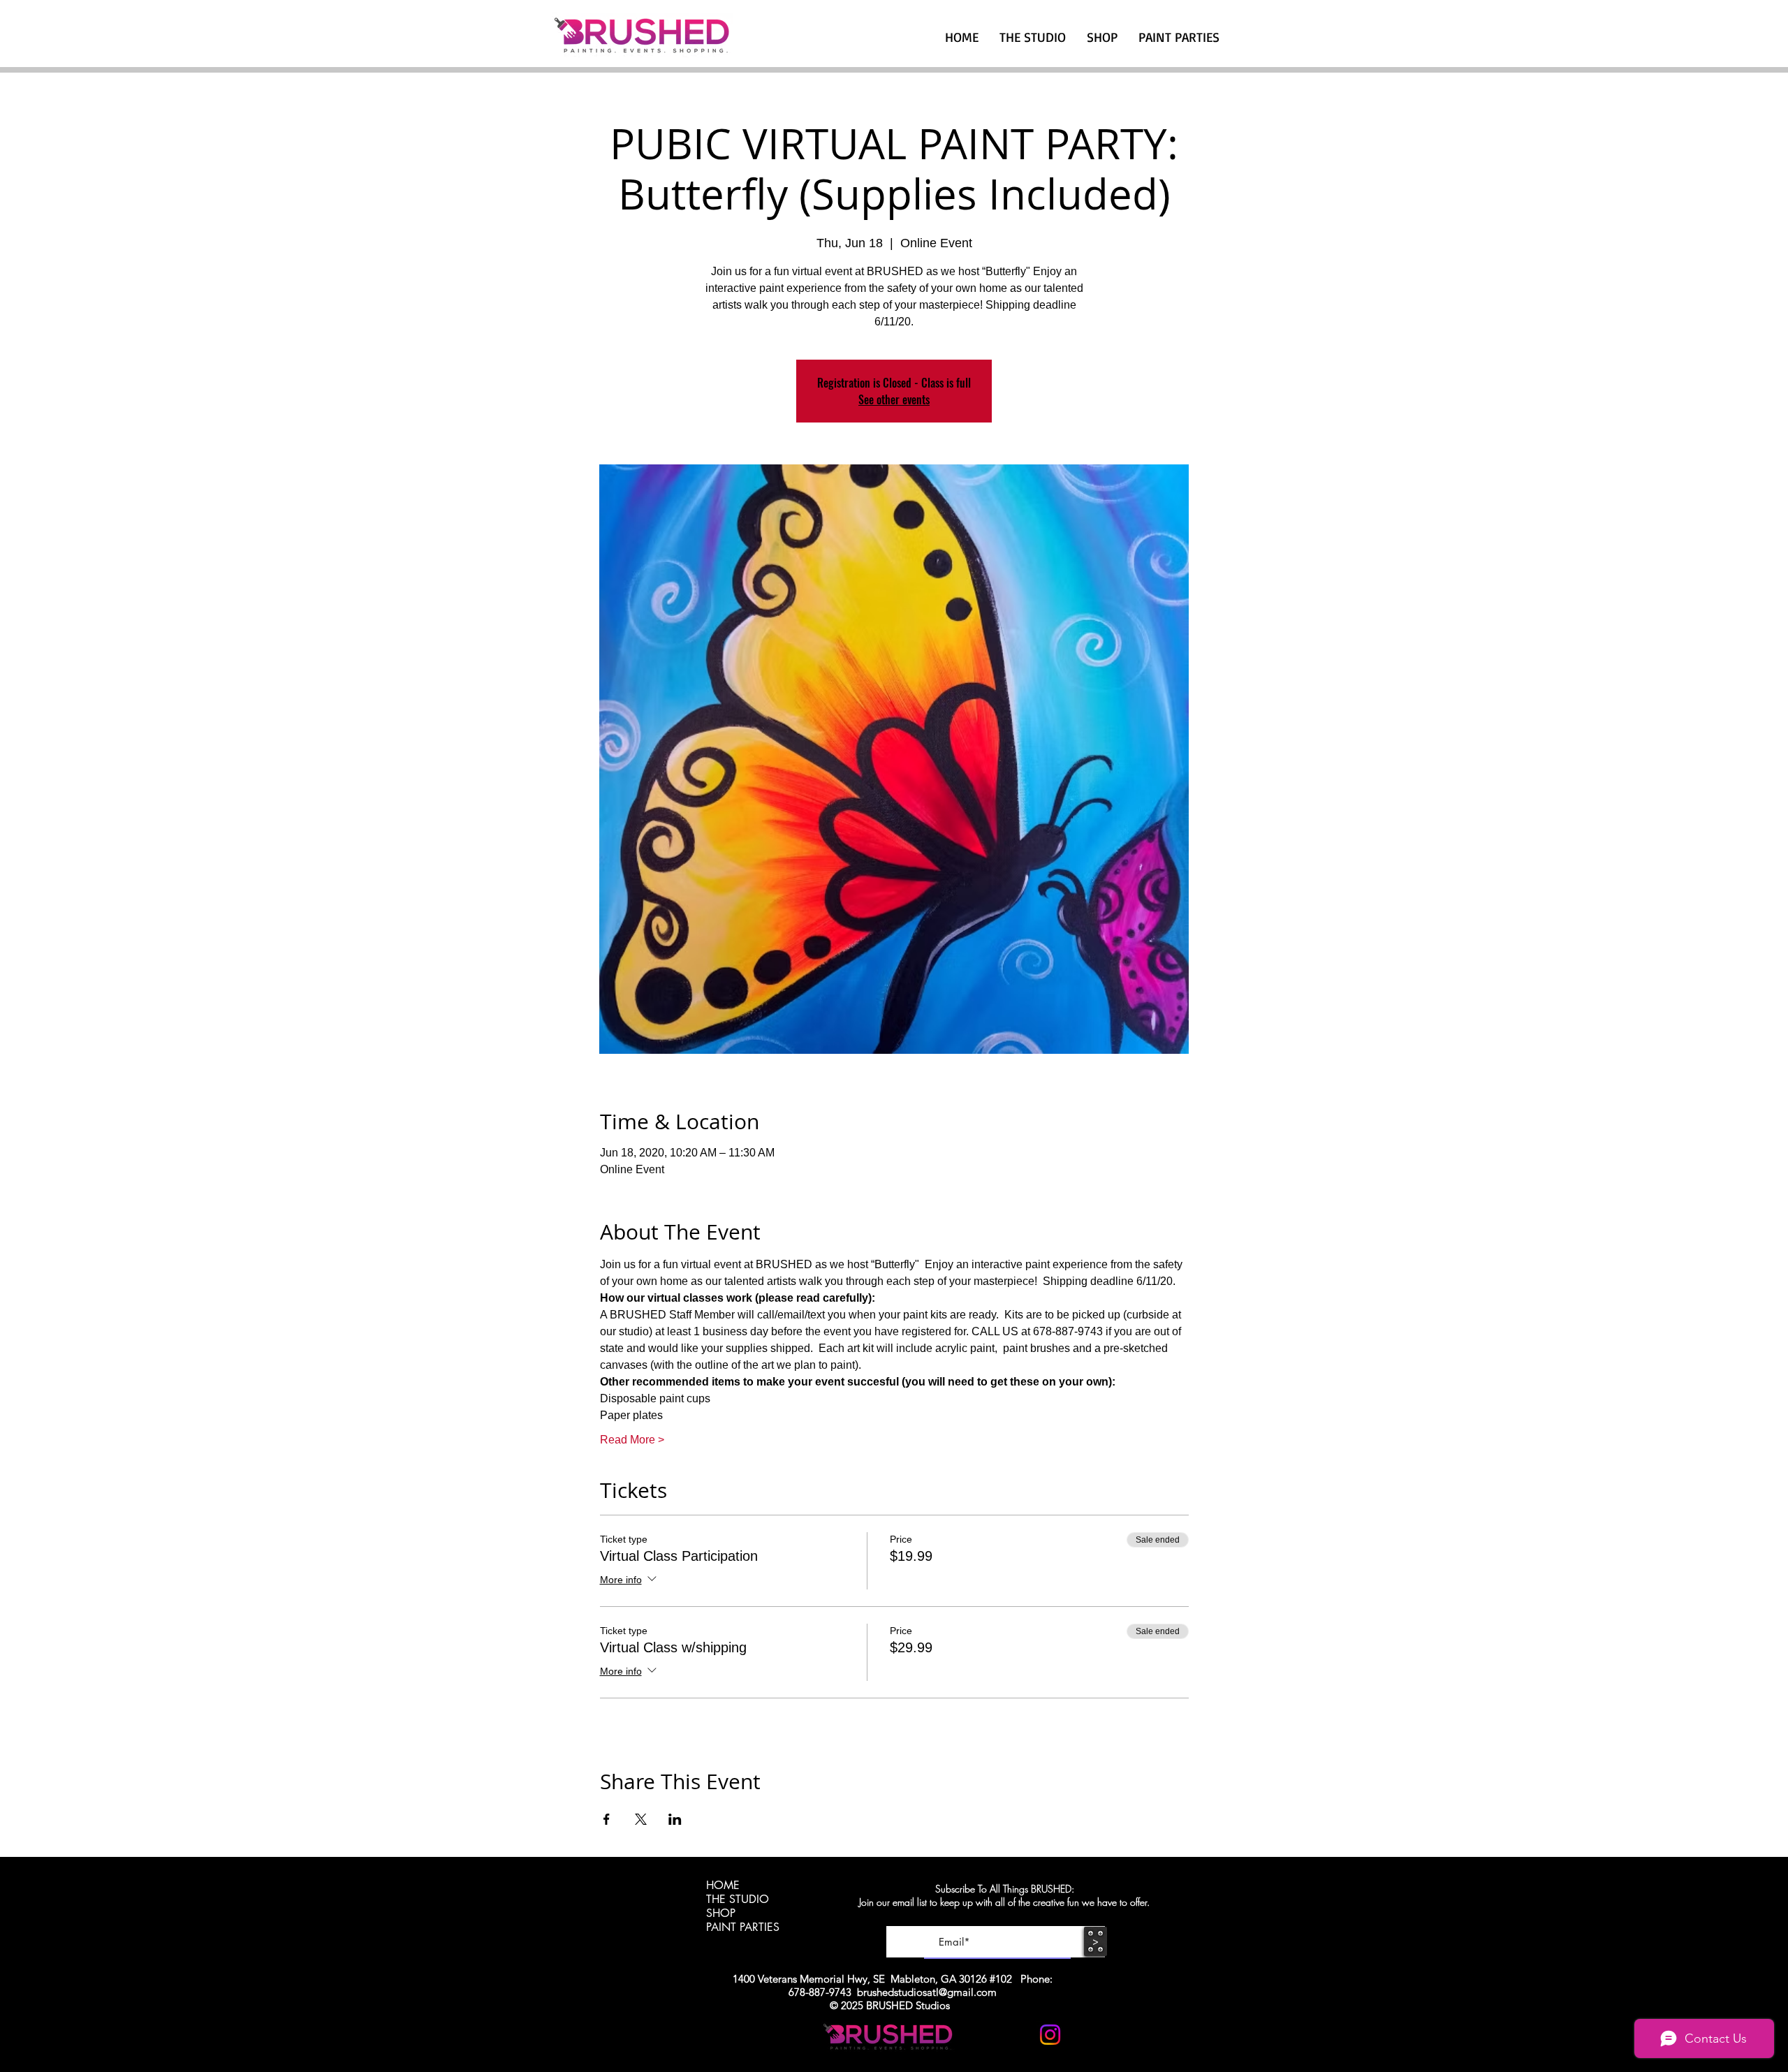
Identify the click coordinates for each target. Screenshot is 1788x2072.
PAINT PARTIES (743, 1927)
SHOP (721, 1913)
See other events (894, 399)
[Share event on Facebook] (607, 1819)
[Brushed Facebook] (1084, 2035)
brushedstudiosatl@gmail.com (927, 1992)
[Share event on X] (641, 1819)
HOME (723, 1886)
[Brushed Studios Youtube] (1016, 2035)
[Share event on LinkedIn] (675, 1819)
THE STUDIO (738, 1900)
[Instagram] (1050, 2035)
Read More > (632, 1440)
